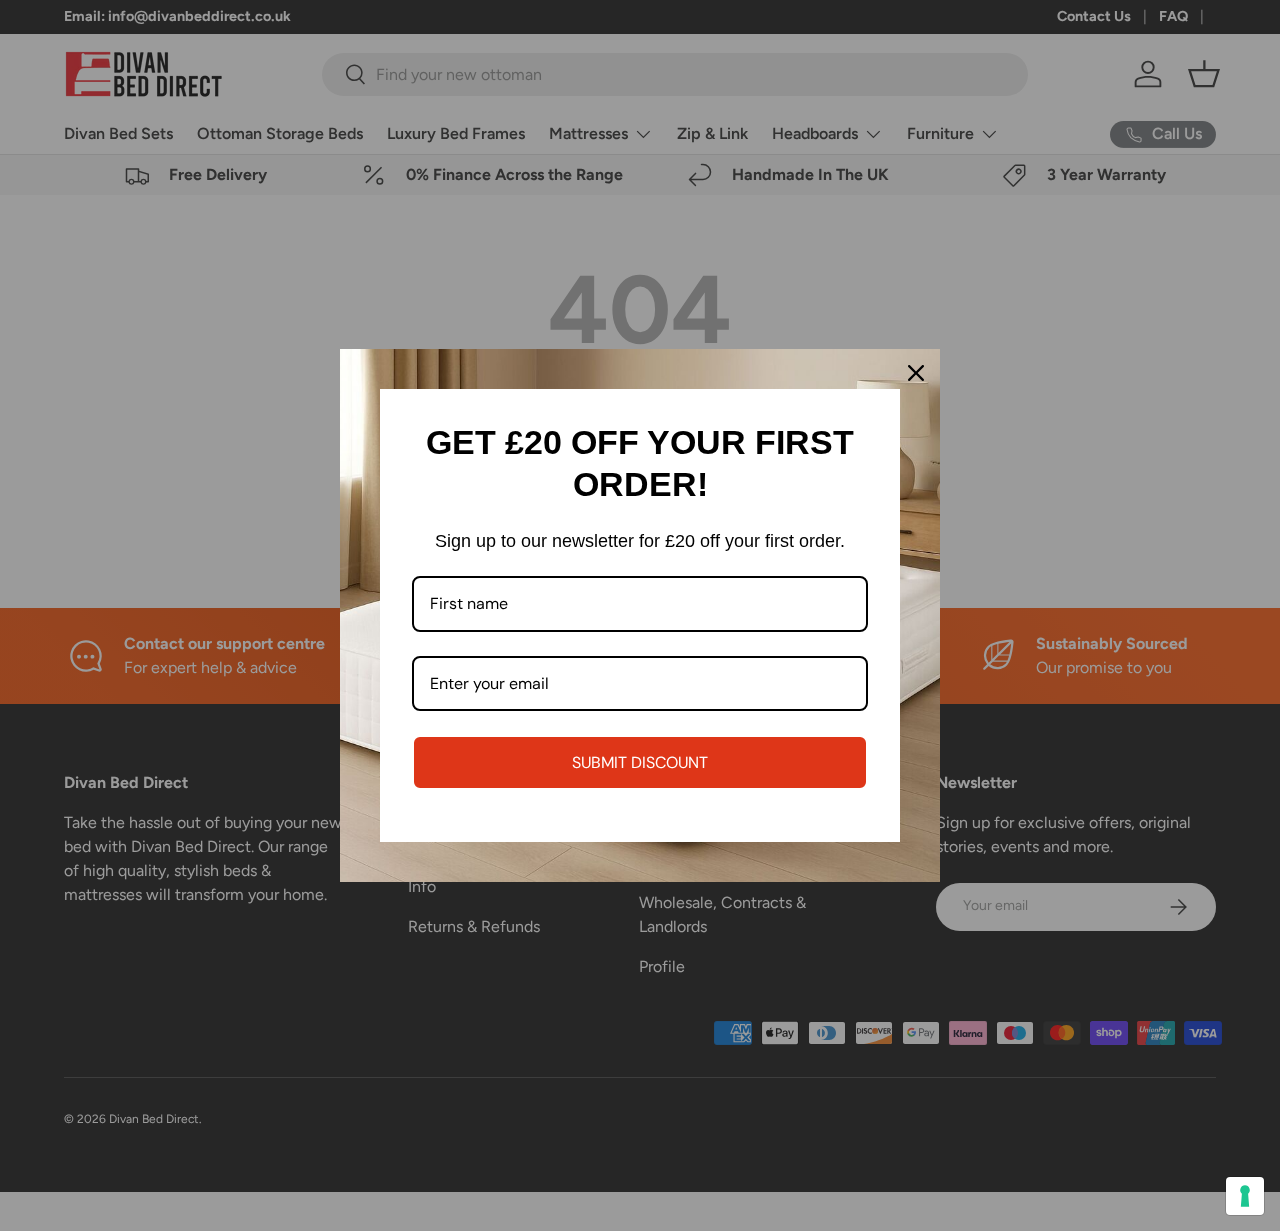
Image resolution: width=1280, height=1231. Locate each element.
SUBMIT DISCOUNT (640, 762)
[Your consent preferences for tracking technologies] (1245, 1196)
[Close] (916, 373)
